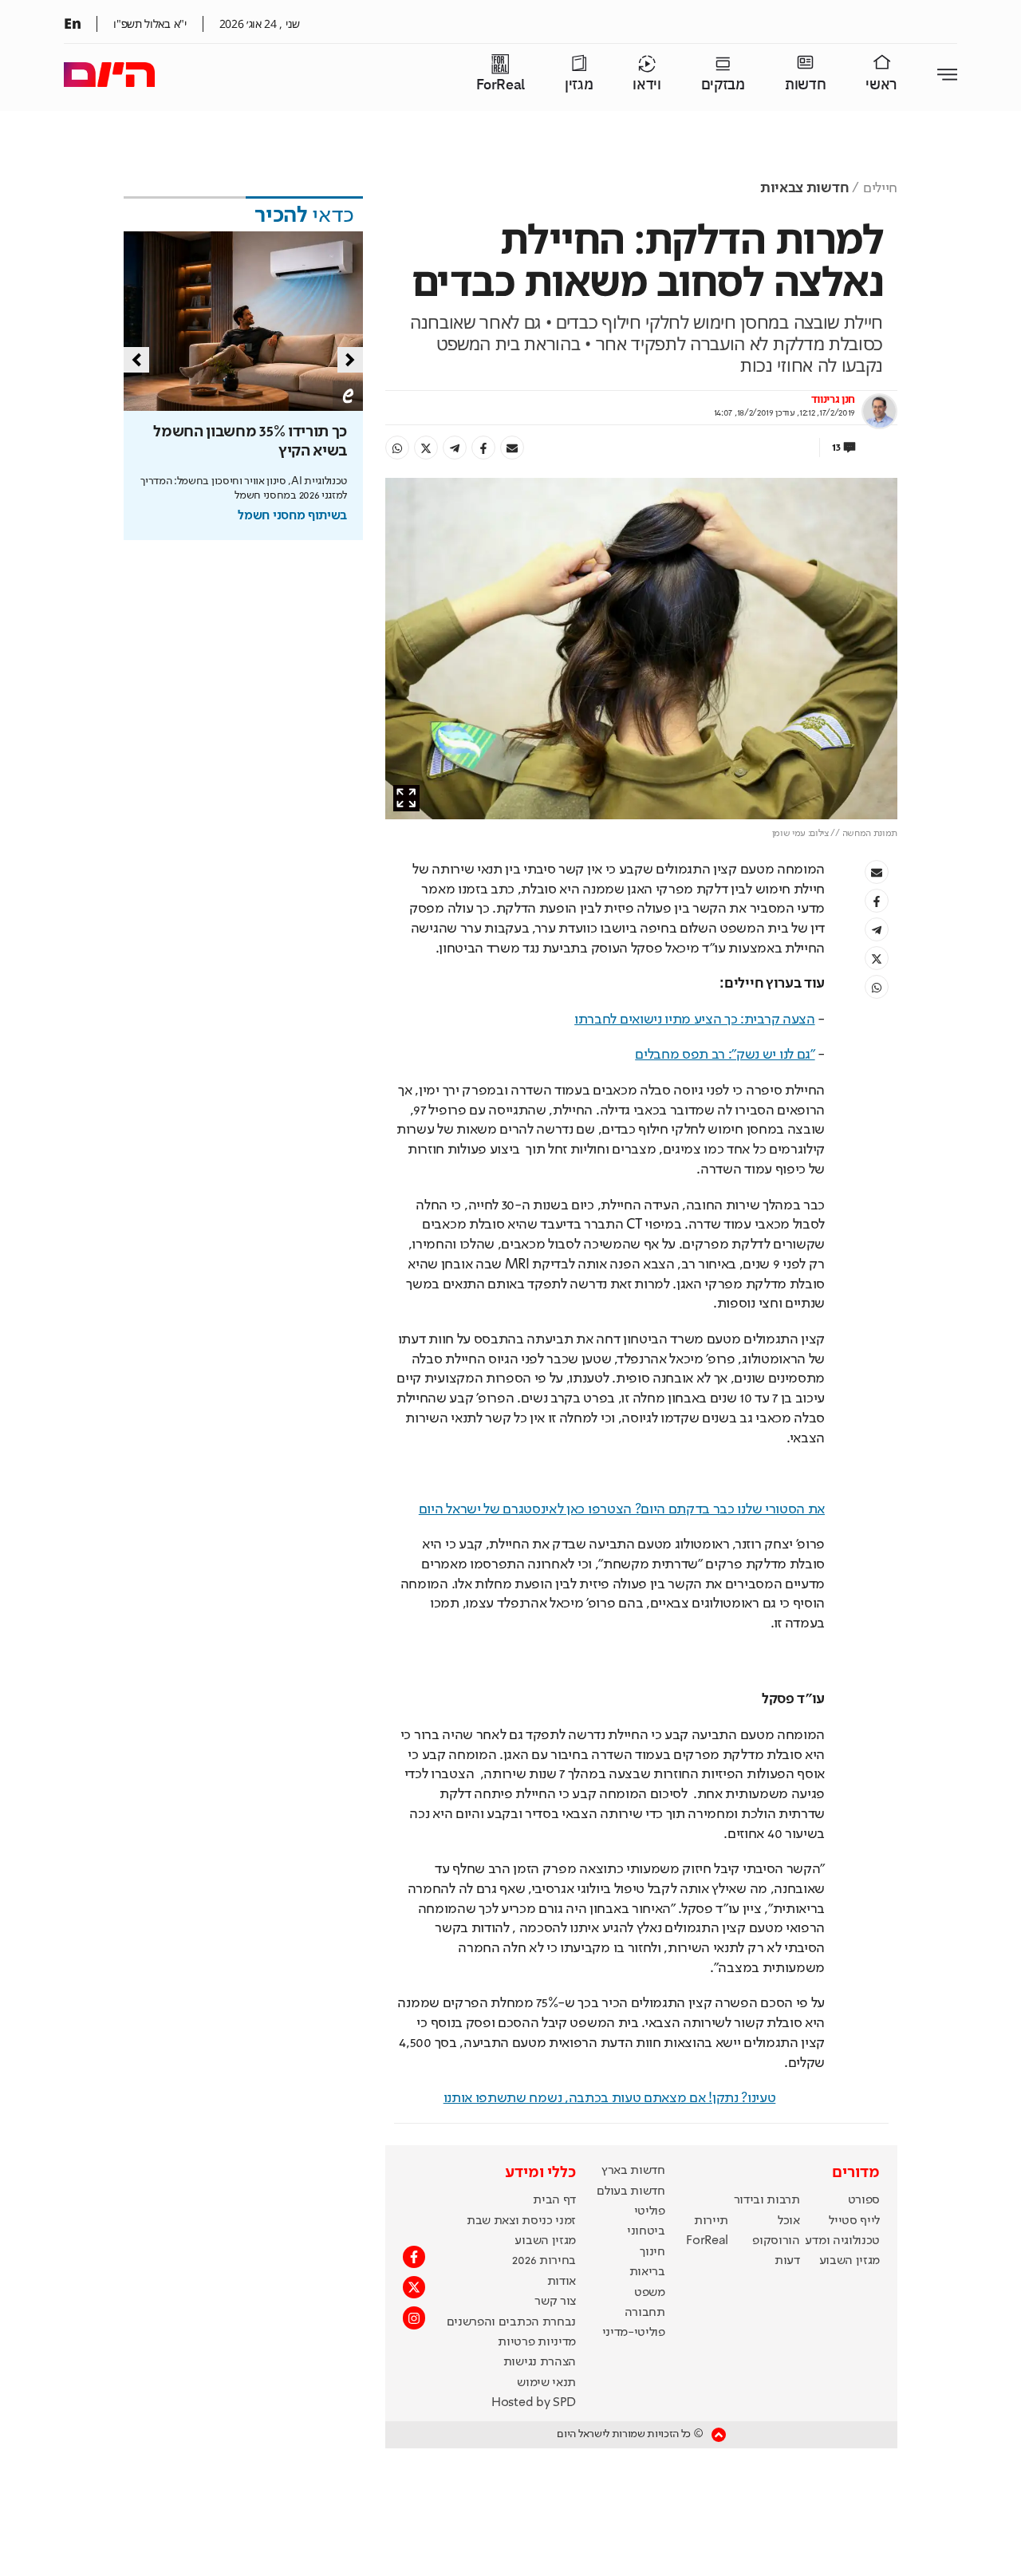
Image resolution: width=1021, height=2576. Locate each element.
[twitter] (426, 448)
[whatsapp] (397, 448)
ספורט (864, 2200)
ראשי (881, 85)
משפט (650, 2293)
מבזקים (723, 85)
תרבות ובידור (767, 2200)
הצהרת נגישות (540, 2362)
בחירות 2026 (544, 2261)
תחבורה (645, 2313)
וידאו (647, 85)
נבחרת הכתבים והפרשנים (511, 2322)
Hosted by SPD (534, 2403)
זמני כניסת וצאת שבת (521, 2221)
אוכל (789, 2221)
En (72, 23)
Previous (136, 360)
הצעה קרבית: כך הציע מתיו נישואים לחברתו (695, 1020)
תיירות (711, 2221)
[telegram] (455, 448)
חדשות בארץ (633, 2171)
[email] (512, 448)
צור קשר (555, 2302)
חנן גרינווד (833, 400)
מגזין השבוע (850, 2261)
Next (350, 360)
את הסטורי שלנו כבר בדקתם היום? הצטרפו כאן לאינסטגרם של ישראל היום (622, 1509)
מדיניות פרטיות (537, 2342)
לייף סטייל (854, 2221)
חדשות (805, 85)
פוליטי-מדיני (634, 2333)
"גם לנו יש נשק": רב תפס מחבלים (725, 1055)
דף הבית (554, 2200)
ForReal (501, 85)
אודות (562, 2282)
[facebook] (483, 448)
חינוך (652, 2252)
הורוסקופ (776, 2241)
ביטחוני (646, 2231)
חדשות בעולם (631, 2191)
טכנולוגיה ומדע (842, 2241)
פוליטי (650, 2211)
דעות (787, 2261)
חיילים (880, 188)
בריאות (647, 2272)
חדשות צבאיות (804, 188)
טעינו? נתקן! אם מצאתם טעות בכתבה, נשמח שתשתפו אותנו (610, 2098)
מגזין (579, 85)
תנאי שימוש (546, 2383)
